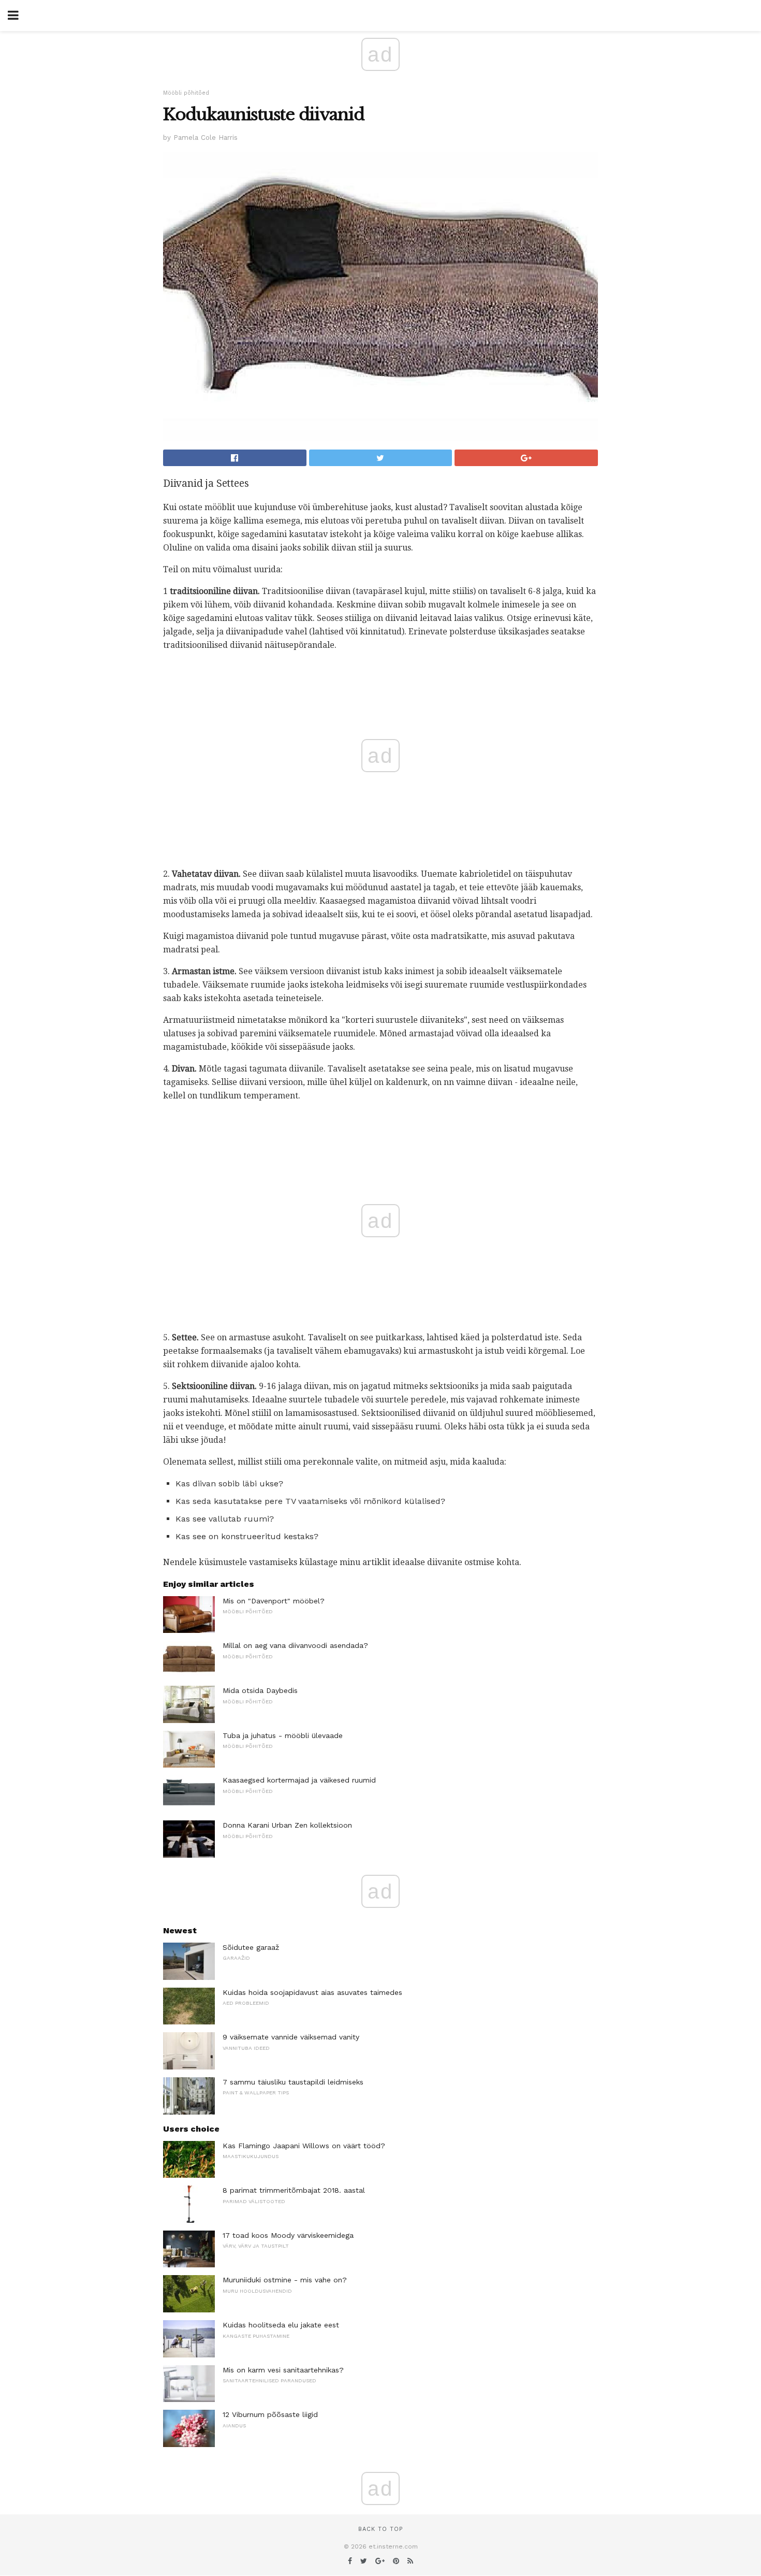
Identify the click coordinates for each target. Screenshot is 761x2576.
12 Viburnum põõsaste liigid (270, 2414)
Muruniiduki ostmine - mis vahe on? (285, 2280)
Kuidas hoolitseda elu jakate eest (281, 2325)
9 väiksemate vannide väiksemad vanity (291, 2037)
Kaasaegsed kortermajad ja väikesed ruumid (299, 1780)
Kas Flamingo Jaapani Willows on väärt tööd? (304, 2146)
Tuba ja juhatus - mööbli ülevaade (283, 1735)
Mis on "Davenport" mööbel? (274, 1601)
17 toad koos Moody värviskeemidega (288, 2235)
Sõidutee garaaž (251, 1947)
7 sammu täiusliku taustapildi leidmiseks (293, 2082)
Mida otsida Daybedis (260, 1690)
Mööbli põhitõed (186, 93)
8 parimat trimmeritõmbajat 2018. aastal (294, 2190)
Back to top (380, 2529)
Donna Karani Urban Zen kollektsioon (287, 1825)
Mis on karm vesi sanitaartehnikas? (283, 2370)
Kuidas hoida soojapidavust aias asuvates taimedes (312, 1992)
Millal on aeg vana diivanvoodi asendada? (295, 1645)
